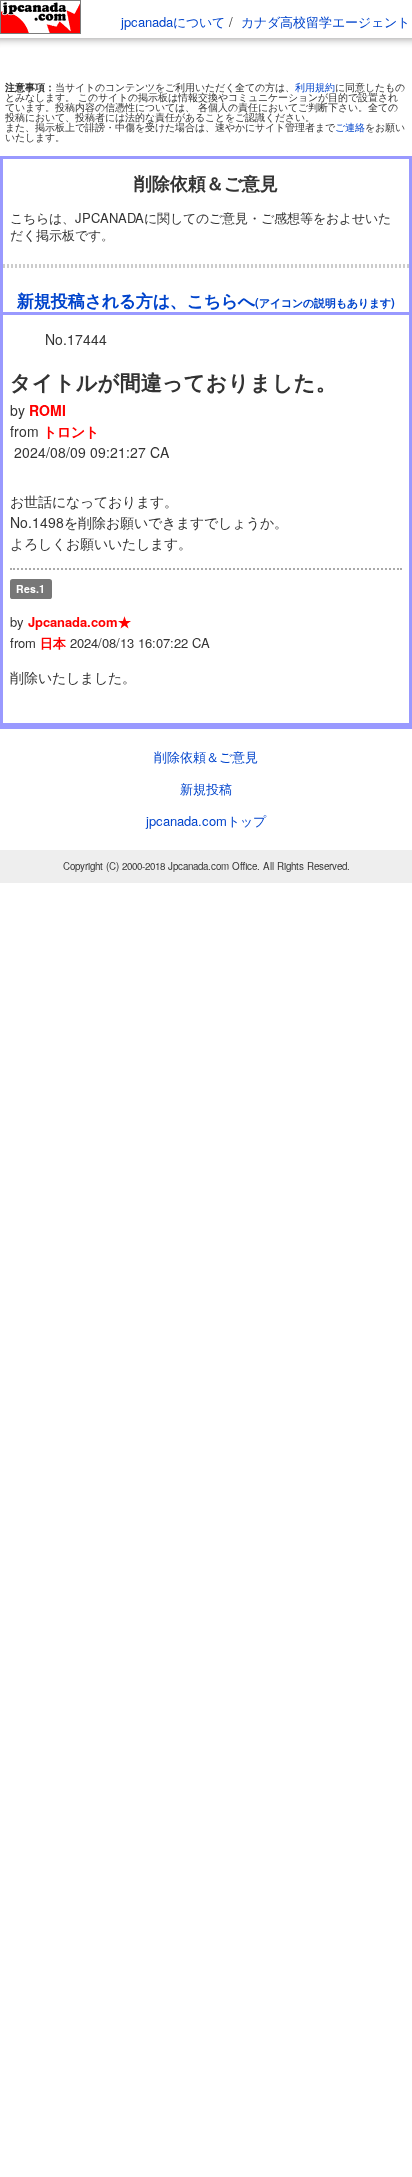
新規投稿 (206, 788)
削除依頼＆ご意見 (206, 756)
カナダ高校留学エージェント (325, 21)
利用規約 (315, 87)
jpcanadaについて (173, 21)
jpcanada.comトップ (206, 820)
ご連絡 (350, 127)
